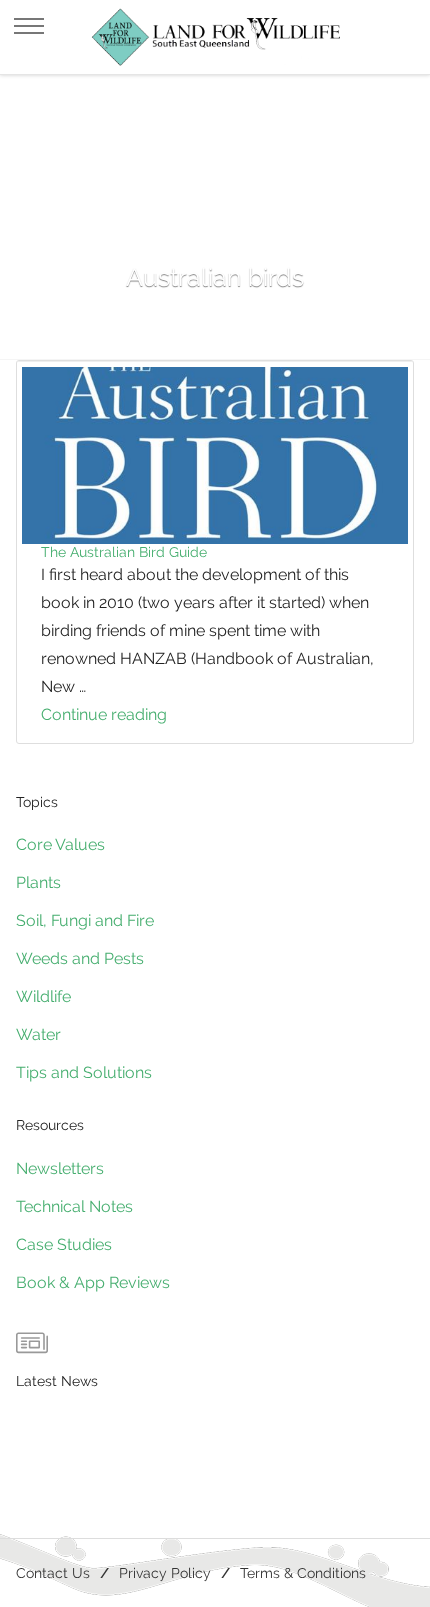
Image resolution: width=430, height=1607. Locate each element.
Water (38, 1034)
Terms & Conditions (303, 1572)
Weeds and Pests (80, 958)
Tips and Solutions (84, 1072)
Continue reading (141, 717)
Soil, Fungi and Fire (85, 920)
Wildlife (43, 996)
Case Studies (64, 1244)
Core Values (60, 844)
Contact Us (53, 1572)
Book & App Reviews (93, 1282)
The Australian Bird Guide (124, 552)
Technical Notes (74, 1206)
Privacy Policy (165, 1572)
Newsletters (60, 1168)
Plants (38, 882)
